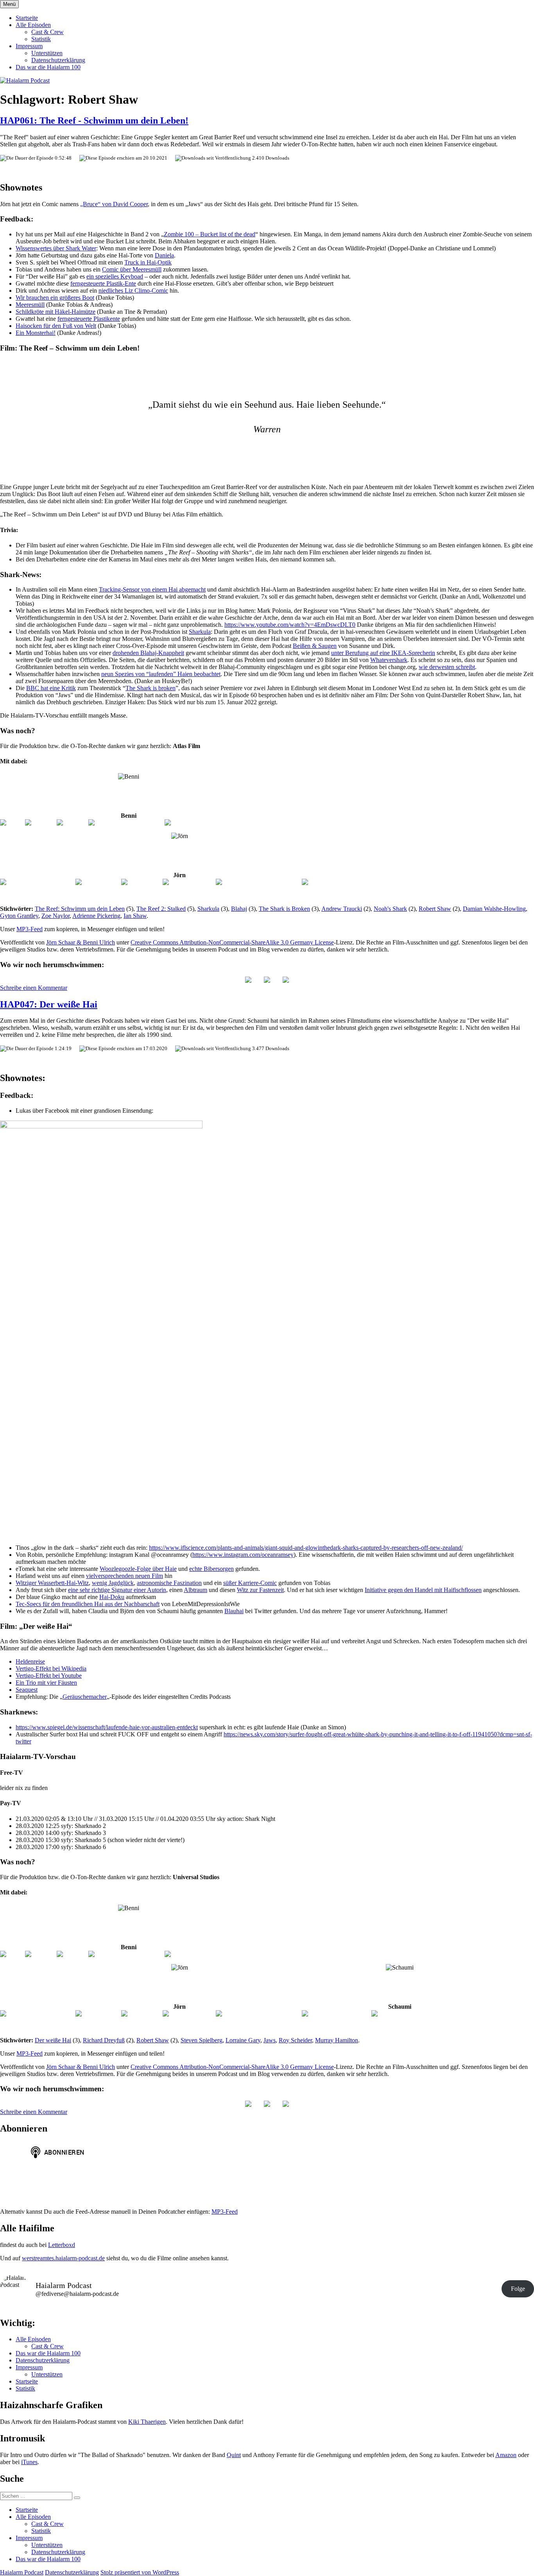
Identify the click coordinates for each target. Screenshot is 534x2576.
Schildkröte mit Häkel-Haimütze (56, 312)
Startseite (27, 18)
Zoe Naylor (56, 916)
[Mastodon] (286, 980)
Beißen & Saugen (315, 646)
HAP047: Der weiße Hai (49, 1004)
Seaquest (27, 1690)
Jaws (270, 2040)
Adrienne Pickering (96, 916)
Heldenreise (30, 1661)
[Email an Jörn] (141, 882)
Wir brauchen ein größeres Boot (55, 298)
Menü (9, 4)
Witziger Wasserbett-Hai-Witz (52, 1583)
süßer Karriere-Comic (250, 1583)
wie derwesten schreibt (447, 667)
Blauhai (234, 1611)
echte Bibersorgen (211, 1569)
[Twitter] (12, 823)
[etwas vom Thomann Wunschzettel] (211, 823)
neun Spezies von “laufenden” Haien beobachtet (161, 674)
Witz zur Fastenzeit (260, 1590)
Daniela (164, 255)
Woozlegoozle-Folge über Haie (138, 1569)
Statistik (41, 39)
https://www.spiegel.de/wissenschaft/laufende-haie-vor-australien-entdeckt (107, 1727)
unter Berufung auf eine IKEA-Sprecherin (383, 653)
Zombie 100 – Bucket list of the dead (210, 234)
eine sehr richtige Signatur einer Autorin (117, 1590)
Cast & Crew (47, 32)
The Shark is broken (151, 688)
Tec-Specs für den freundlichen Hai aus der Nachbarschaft (88, 1604)
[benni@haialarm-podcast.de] (126, 823)
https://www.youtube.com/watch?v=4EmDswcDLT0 (290, 625)
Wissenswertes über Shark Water (56, 248)
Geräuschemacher (85, 1697)
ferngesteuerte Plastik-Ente (103, 283)
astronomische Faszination (169, 1583)
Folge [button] (518, 2289)
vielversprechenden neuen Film (125, 1576)
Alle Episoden (33, 25)
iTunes (29, 2462)
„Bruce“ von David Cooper (114, 204)
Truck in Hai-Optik (148, 262)
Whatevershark (389, 660)
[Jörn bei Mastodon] (189, 882)
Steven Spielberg (202, 2040)
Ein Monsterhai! (36, 333)
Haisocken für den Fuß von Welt (56, 326)
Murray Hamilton (337, 2040)
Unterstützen (47, 53)
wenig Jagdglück (113, 1583)
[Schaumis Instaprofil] (400, 2014)
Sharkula (200, 632)
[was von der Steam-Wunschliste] (258, 882)
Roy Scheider (295, 2040)
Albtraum (195, 1590)
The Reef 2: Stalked (161, 909)
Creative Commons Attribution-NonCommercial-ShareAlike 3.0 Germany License (232, 942)
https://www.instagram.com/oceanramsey (243, 1555)
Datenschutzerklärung (58, 60)
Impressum (29, 46)
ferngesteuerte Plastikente (89, 319)
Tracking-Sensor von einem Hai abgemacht (152, 589)
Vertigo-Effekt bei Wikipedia (51, 1668)
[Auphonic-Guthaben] (330, 882)
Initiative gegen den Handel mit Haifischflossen (423, 1590)
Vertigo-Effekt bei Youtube (49, 1676)
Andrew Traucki (342, 909)
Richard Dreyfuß (104, 2040)
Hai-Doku (112, 1597)
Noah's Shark (390, 909)
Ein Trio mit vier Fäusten (46, 1683)
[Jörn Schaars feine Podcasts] (37, 882)
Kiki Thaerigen (147, 2422)
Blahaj (239, 909)
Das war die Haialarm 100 (48, 67)
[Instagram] (40, 823)
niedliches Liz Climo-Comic (133, 291)
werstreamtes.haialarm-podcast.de (63, 2258)
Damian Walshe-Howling (494, 909)
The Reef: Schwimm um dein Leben (80, 909)
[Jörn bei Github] (98, 882)
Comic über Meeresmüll (132, 269)
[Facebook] (72, 823)
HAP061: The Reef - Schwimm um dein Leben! (94, 121)
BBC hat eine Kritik (51, 688)
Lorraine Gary (243, 2040)
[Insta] (267, 980)
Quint (234, 2455)
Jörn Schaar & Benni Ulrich (81, 942)
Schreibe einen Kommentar (34, 988)
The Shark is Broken (284, 909)
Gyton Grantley (19, 916)
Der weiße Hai (53, 2040)
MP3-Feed (30, 929)
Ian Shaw (135, 916)
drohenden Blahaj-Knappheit (148, 653)
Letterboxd (62, 2245)
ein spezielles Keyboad (115, 276)
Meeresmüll (30, 305)
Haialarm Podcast (22, 2572)
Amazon (506, 2455)
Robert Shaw (435, 909)
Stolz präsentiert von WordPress (140, 2572)
